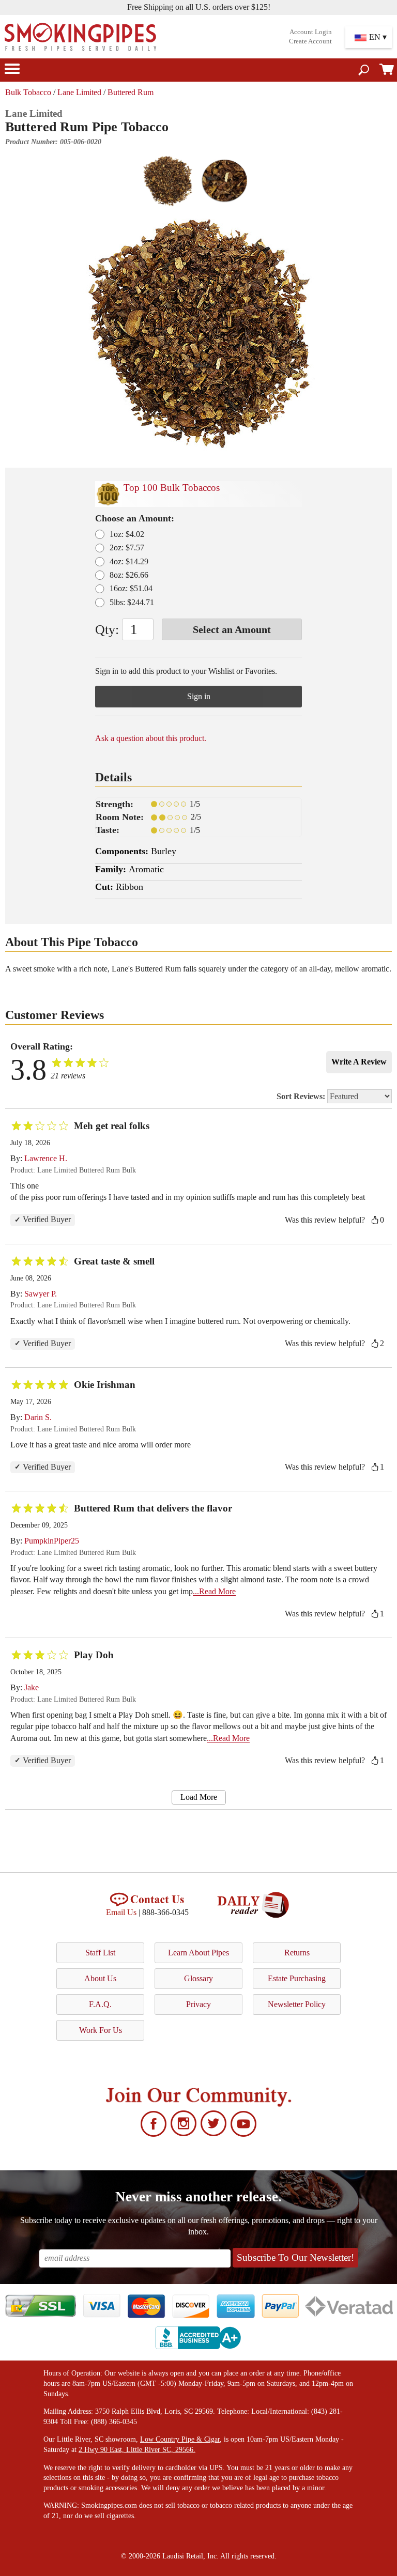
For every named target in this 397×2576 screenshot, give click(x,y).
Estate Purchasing (297, 1978)
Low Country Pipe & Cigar (180, 2439)
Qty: (107, 630)
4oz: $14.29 (129, 561)
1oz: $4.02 (127, 534)
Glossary (198, 1978)
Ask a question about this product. (151, 738)
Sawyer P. (41, 1294)
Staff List (100, 1953)
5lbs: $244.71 (132, 602)
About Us (100, 1978)
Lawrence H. (46, 1158)
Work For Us (101, 2030)
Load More (199, 1797)
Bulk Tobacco (28, 92)
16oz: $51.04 (131, 588)
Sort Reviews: (302, 1096)
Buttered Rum (131, 92)
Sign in (199, 696)
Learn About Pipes (198, 1953)
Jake (32, 1687)
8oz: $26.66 (129, 575)
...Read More (214, 1591)
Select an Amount (232, 629)
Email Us (121, 1912)
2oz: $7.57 (127, 547)
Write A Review (359, 1062)
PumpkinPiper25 (52, 1541)
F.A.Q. (100, 2004)
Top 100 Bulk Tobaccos (172, 488)
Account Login (311, 32)
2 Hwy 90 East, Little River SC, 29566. (137, 2450)
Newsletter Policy (297, 2004)
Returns (297, 1953)
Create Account (310, 41)
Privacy (198, 2004)
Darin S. (38, 1417)
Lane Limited (79, 92)
